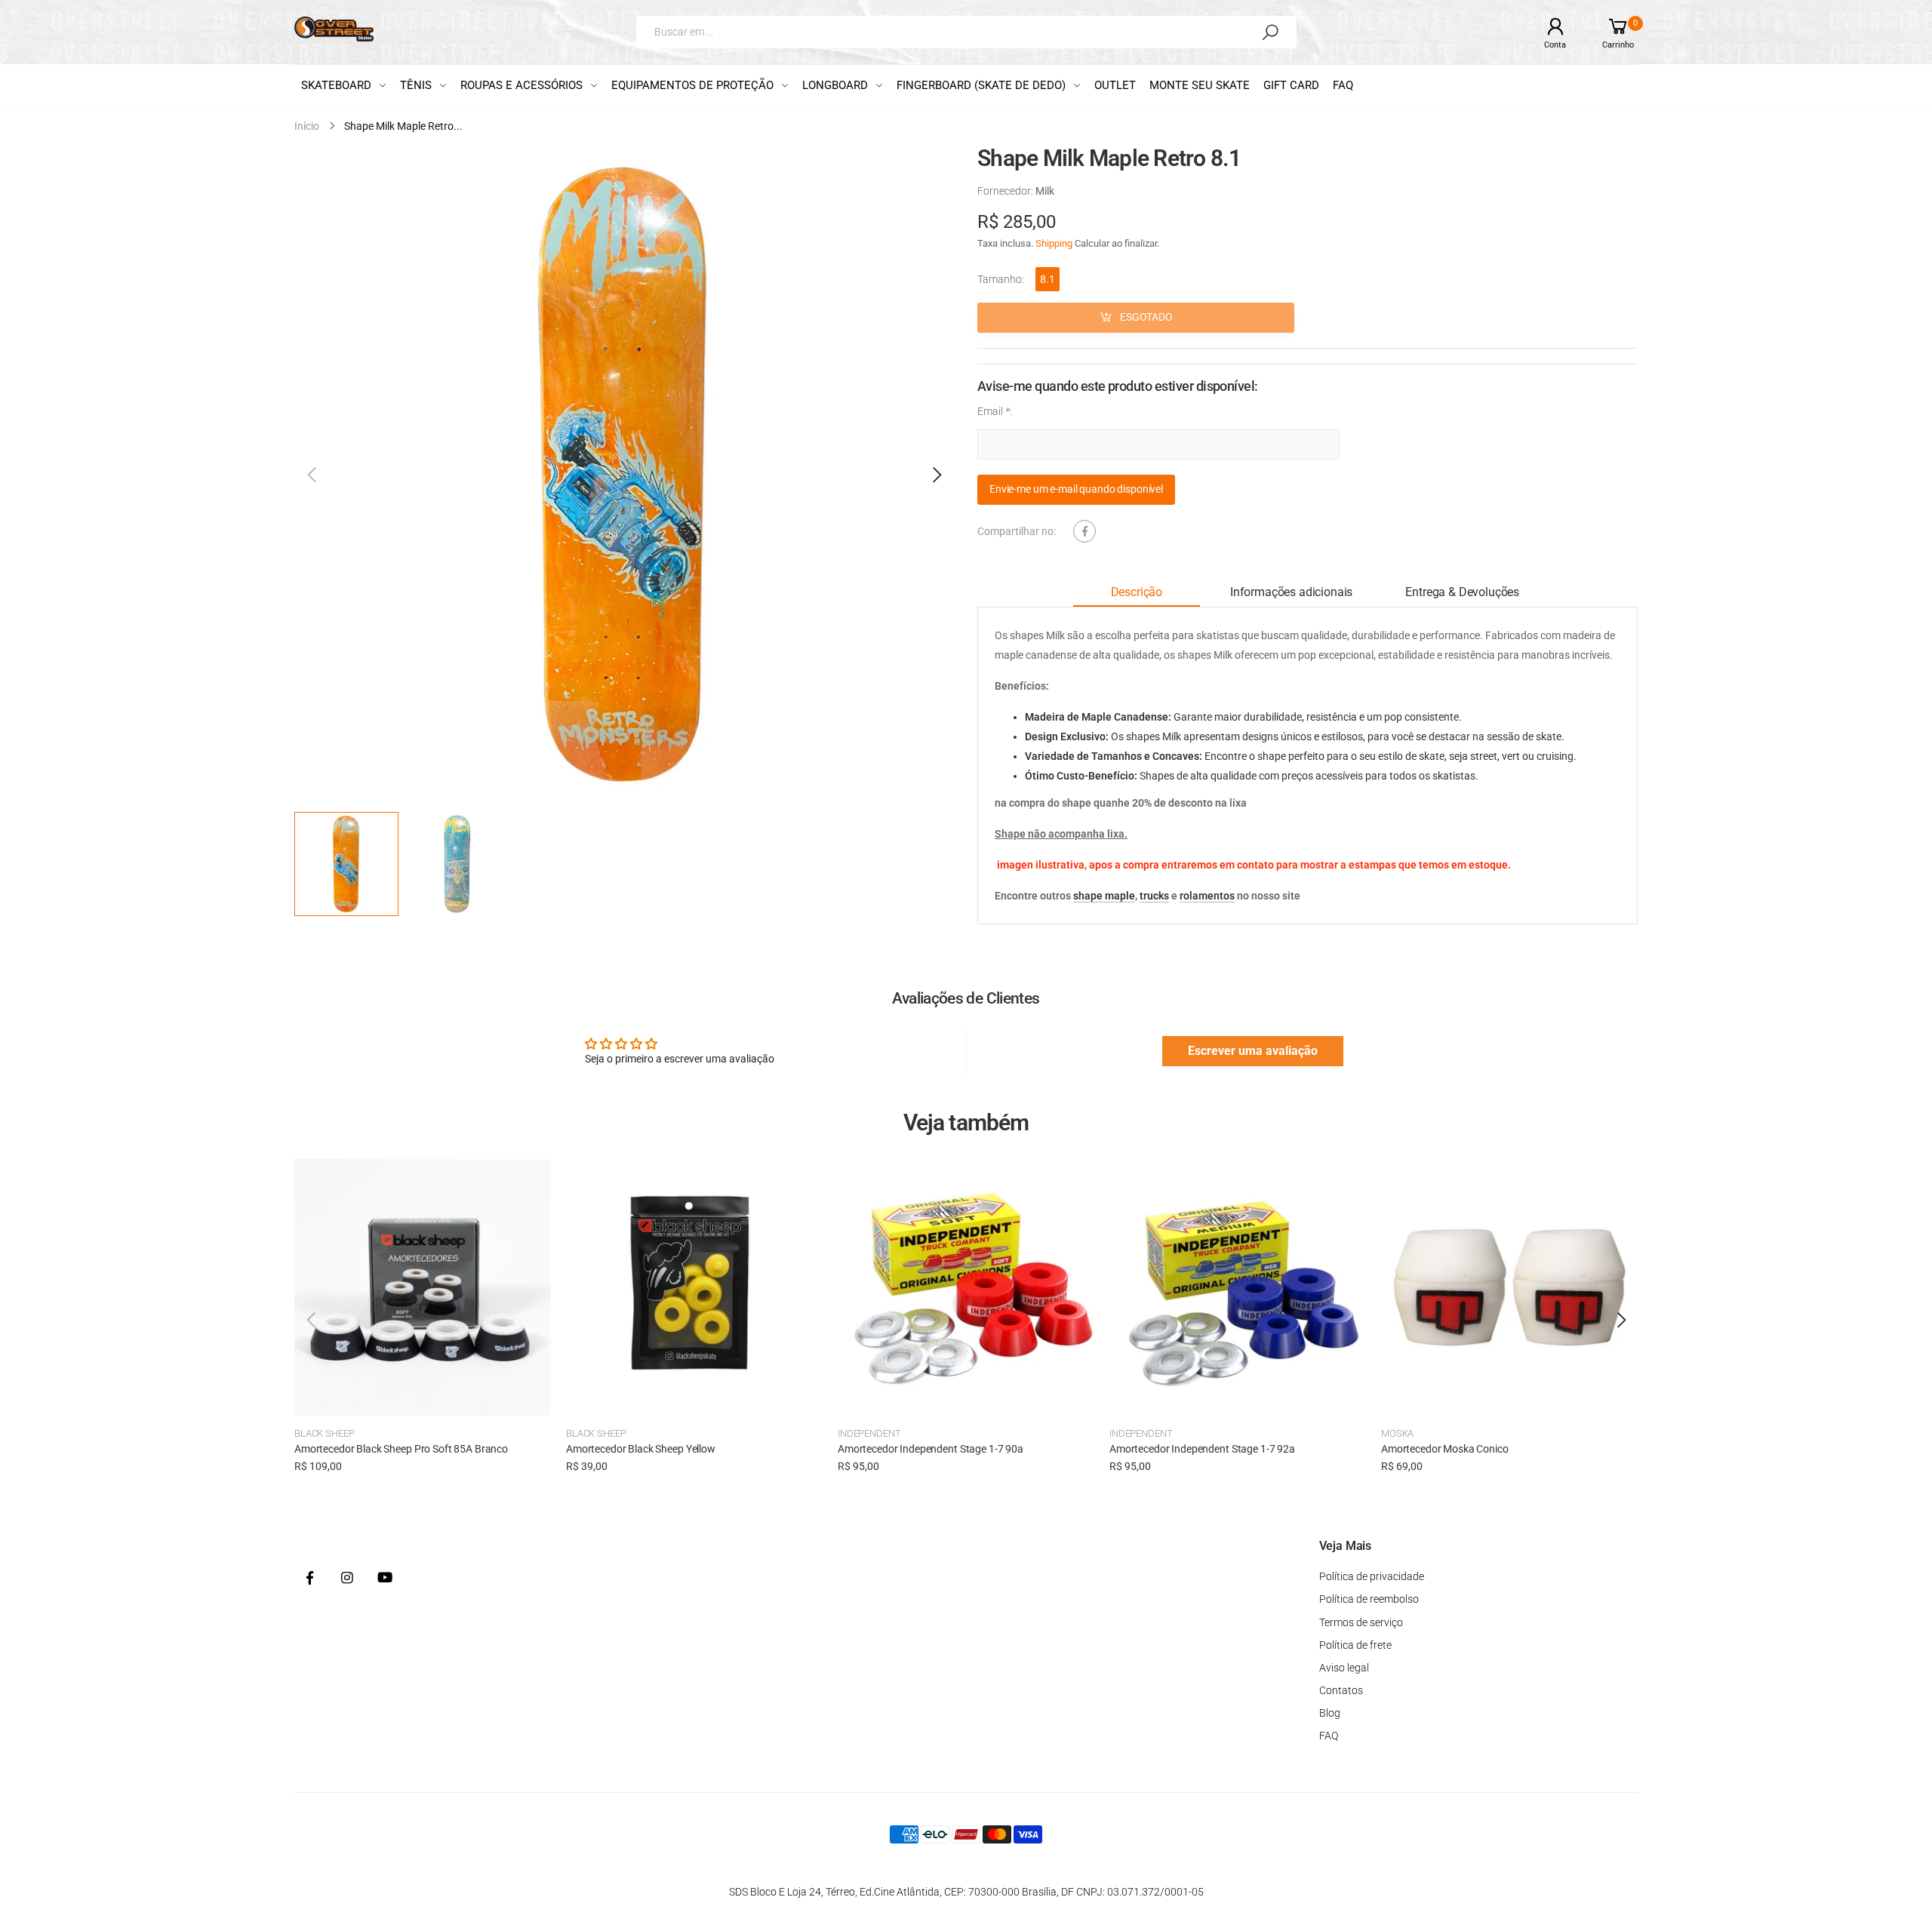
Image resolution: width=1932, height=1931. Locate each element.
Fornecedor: (1006, 191)
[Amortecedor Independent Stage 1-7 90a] (966, 1287)
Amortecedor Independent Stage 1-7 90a (931, 1449)
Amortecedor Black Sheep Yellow (641, 1449)
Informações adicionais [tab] (1291, 593)
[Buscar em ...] (1270, 32)
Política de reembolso (1369, 1599)
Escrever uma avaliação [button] (1253, 1051)
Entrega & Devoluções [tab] (1462, 593)
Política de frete (1355, 1645)
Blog (1330, 1713)
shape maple (1104, 896)
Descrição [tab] (1137, 593)
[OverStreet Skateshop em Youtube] (385, 1579)
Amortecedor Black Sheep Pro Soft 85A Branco (401, 1449)
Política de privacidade (1372, 1576)
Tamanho (1001, 279)
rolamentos (1207, 896)
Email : (995, 411)
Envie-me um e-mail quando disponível (1076, 490)
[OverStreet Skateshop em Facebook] (309, 1579)
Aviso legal (1344, 1668)
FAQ (1329, 1736)
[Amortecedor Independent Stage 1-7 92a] (1238, 1287)
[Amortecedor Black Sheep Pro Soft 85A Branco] (423, 1287)
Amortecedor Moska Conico (1445, 1449)
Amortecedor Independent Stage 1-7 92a (1202, 1449)
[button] (936, 475)
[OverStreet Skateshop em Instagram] (347, 1579)
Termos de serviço (1361, 1622)
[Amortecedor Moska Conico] (1509, 1287)
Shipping (1054, 243)
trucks (1154, 896)
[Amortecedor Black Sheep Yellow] (694, 1287)
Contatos (1341, 1690)
